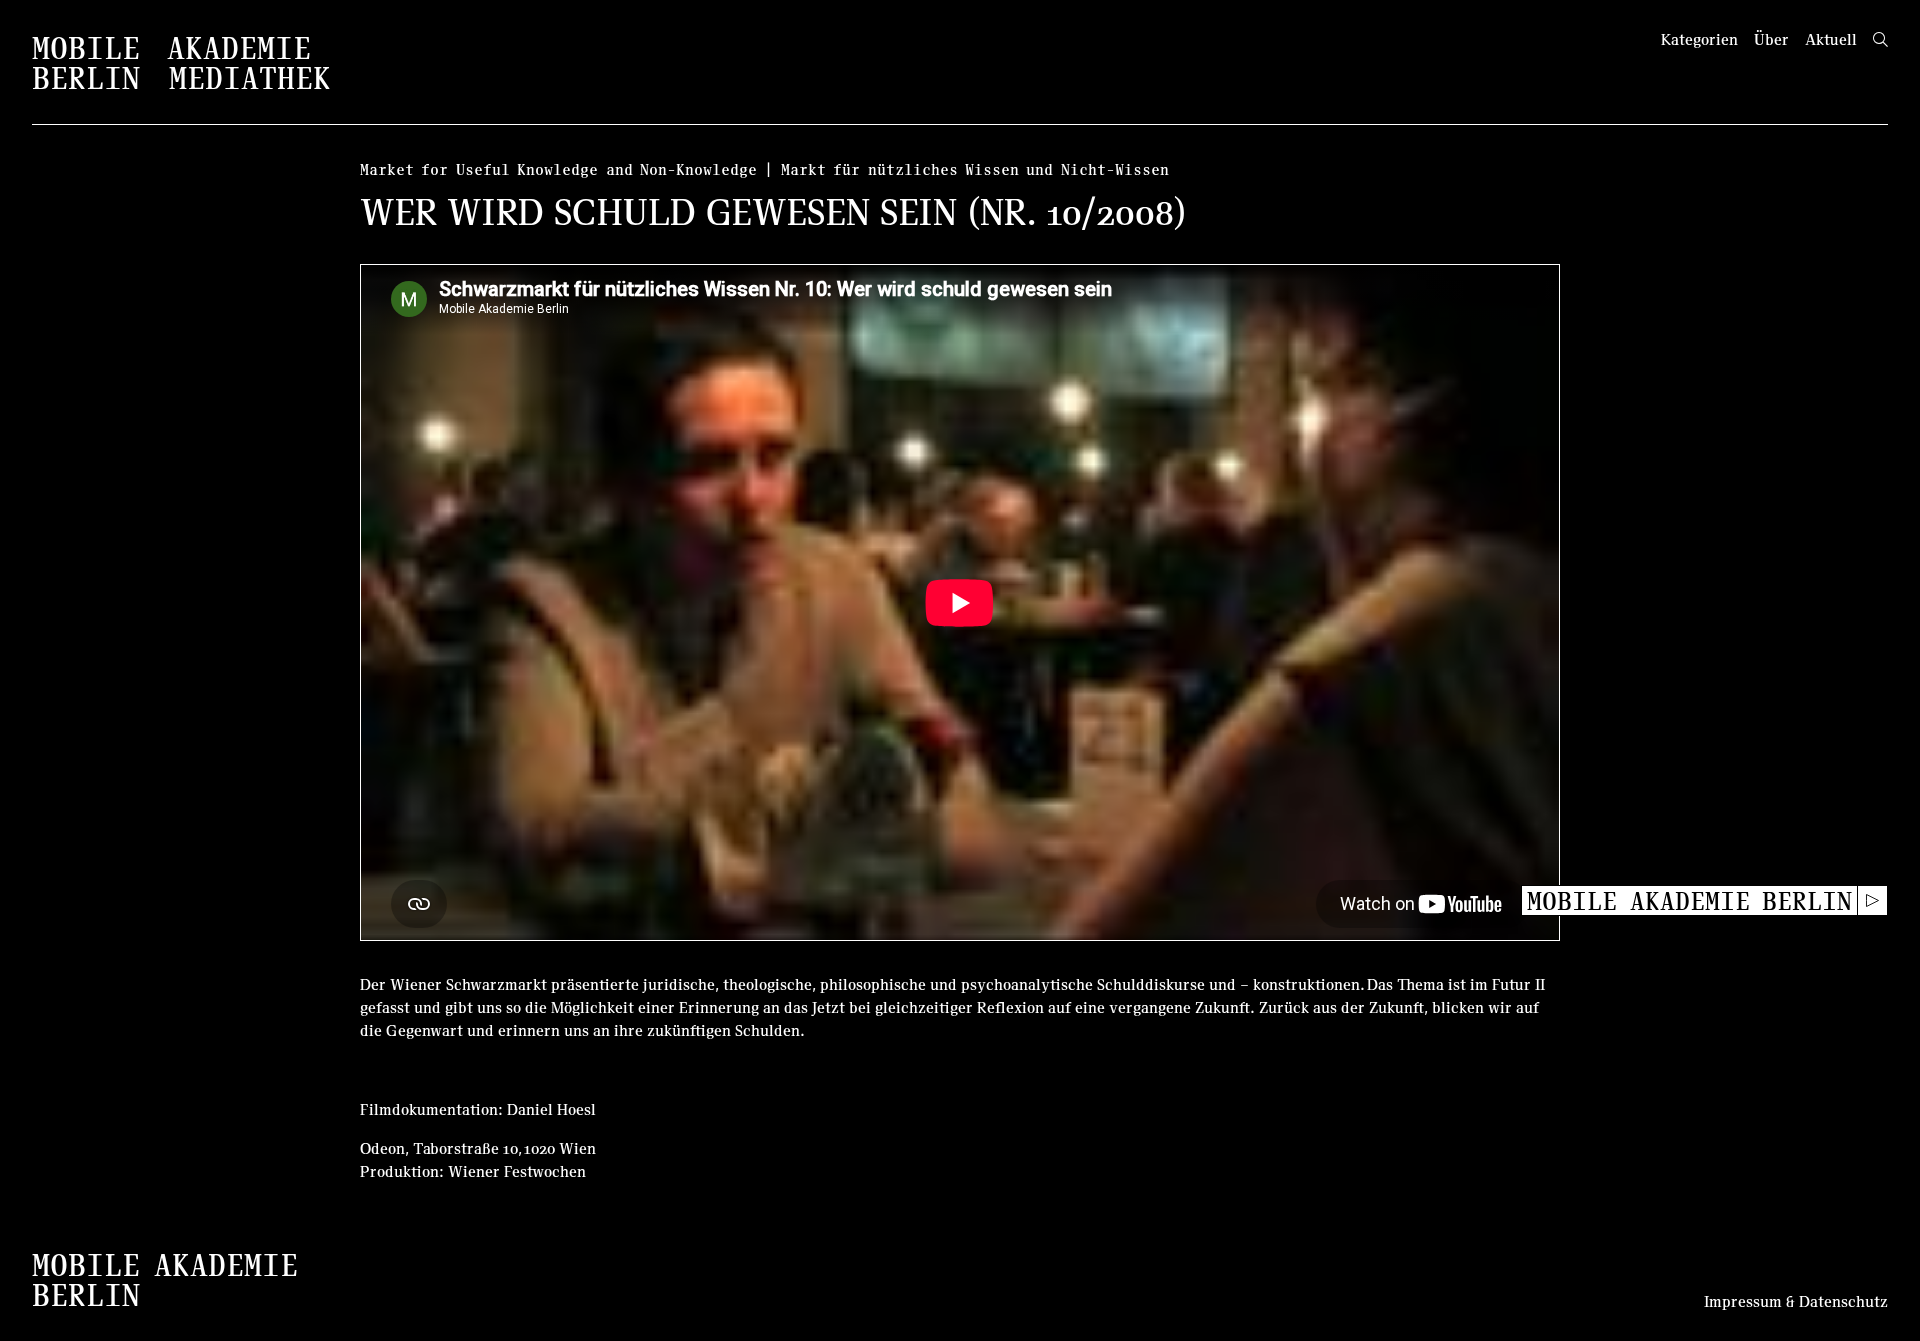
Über (1771, 39)
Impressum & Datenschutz (1796, 1301)
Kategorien (1699, 39)
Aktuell (1831, 39)
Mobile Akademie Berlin (1689, 900)
